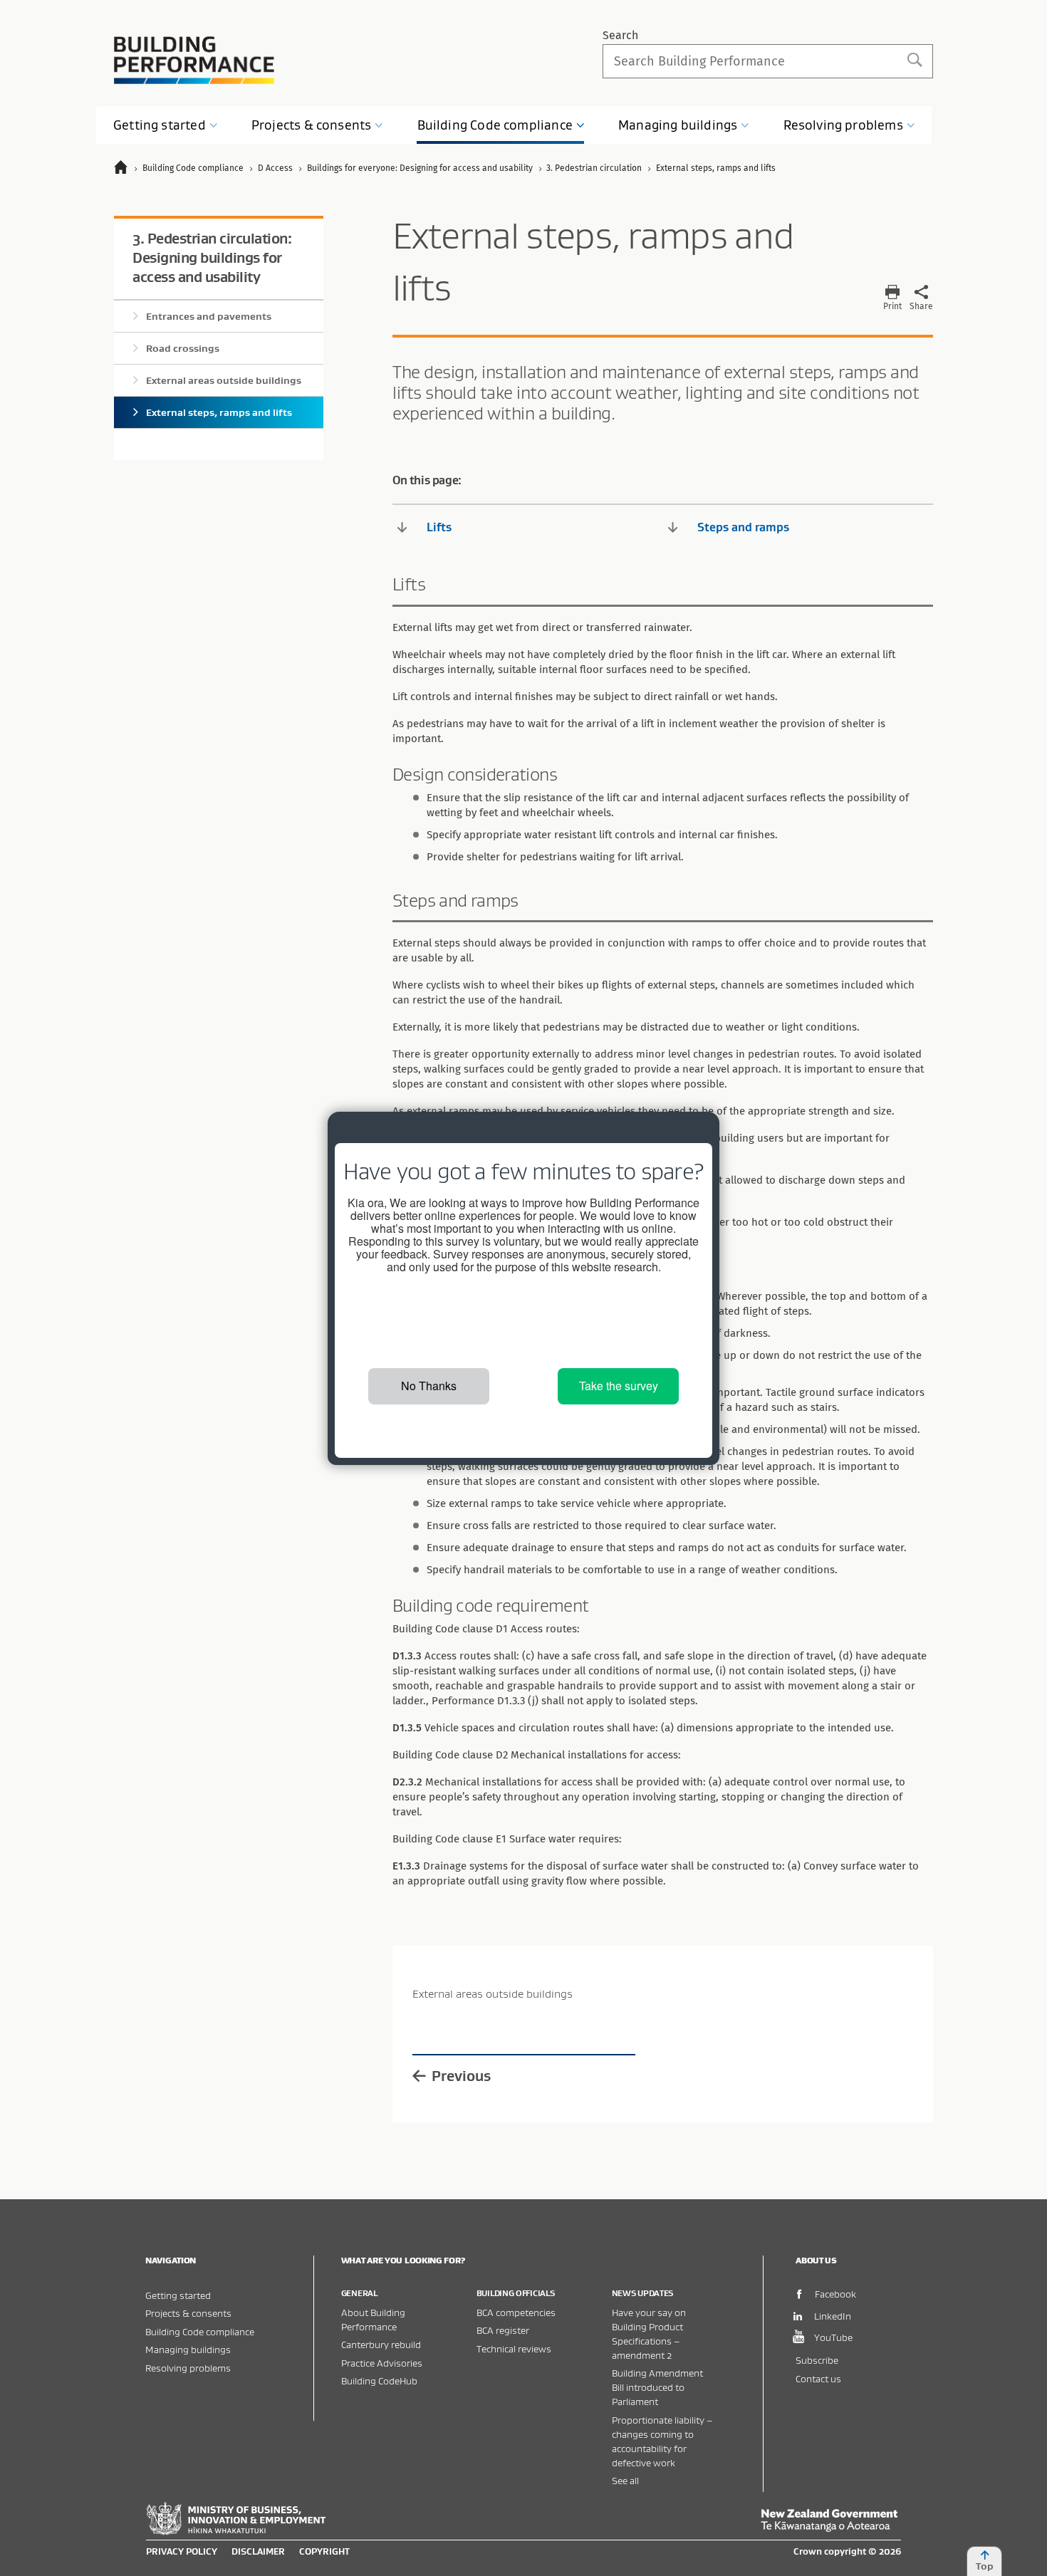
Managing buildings (188, 2349)
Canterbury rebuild (381, 2344)
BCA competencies (516, 2312)
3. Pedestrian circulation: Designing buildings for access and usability (212, 257)
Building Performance (194, 60)
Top (985, 2566)
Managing (678, 125)
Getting (160, 125)
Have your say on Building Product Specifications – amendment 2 (649, 2333)
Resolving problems (188, 2368)
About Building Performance (373, 2319)
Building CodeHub (379, 2381)
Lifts (439, 527)
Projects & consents (188, 2313)
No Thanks (429, 1386)
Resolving (843, 125)
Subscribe (817, 2360)
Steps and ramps (743, 527)
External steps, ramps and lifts (219, 412)
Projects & (311, 125)
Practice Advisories (382, 2363)
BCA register (503, 2330)
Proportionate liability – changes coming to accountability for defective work (662, 2441)
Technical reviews (514, 2348)
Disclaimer (258, 2551)
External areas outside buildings (224, 380)
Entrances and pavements (209, 316)
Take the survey (619, 1386)
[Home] (127, 169)
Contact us (818, 2378)
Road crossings (183, 348)
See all (625, 2480)
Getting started (178, 2295)
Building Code (495, 125)
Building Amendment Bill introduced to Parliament (657, 2387)
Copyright (324, 2551)
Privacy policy (182, 2551)
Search (620, 35)
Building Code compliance (200, 2331)
